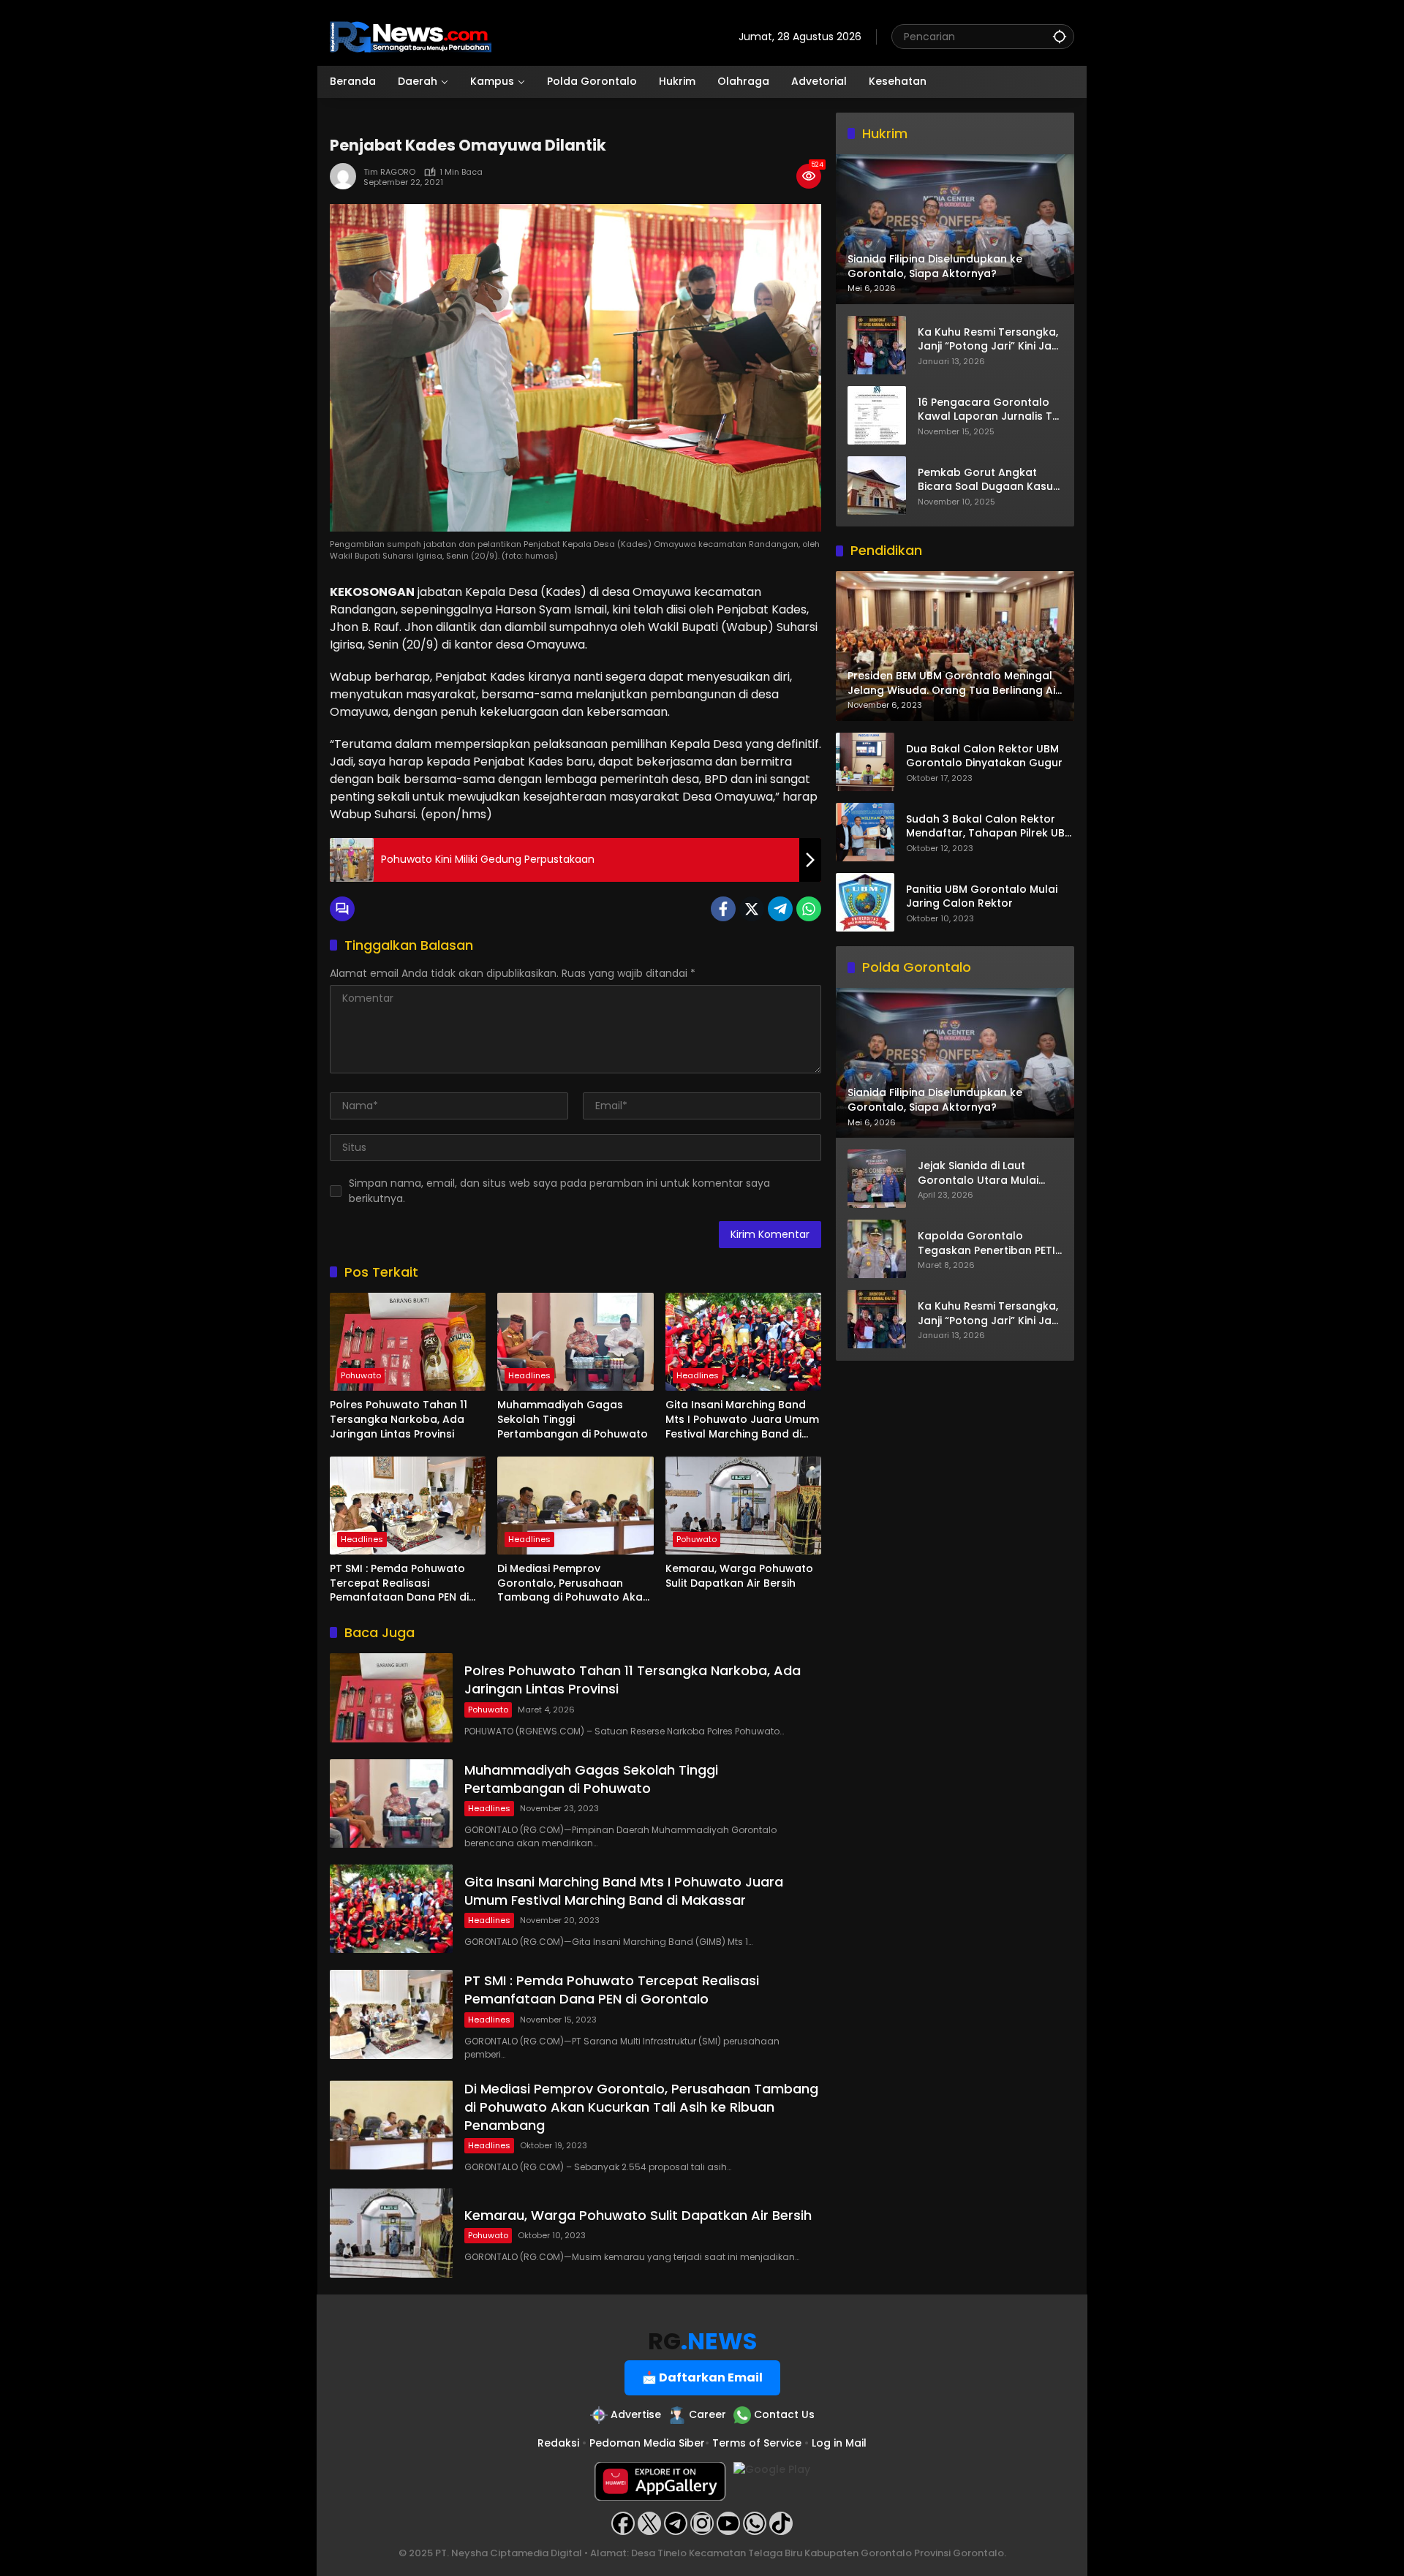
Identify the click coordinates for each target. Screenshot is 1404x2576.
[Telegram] (780, 909)
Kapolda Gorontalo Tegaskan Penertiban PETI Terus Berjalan (986, 1243)
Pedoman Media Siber (647, 2443)
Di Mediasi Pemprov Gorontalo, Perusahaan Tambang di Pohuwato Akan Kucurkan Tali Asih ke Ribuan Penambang (573, 1583)
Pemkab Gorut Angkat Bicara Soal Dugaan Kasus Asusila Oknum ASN (988, 479)
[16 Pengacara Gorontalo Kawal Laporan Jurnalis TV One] (877, 415)
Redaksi (558, 2443)
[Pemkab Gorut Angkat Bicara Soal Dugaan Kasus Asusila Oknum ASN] (877, 486)
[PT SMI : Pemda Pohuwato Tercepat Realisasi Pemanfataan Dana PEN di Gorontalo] (408, 1506)
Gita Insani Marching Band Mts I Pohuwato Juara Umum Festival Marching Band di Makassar (742, 1420)
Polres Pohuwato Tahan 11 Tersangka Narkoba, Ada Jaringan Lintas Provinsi (399, 1419)
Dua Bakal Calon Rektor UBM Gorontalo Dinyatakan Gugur (984, 756)
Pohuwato (361, 1375)
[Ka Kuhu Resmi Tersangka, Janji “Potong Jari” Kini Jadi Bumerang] (877, 345)
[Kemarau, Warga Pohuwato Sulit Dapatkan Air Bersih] (743, 1506)
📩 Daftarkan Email (702, 2377)
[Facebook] (723, 909)
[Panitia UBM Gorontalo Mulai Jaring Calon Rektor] (865, 902)
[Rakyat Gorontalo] (411, 36)
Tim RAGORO (389, 172)
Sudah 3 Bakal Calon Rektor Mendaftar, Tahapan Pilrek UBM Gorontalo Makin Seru (990, 827)
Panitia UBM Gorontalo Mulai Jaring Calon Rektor (982, 897)
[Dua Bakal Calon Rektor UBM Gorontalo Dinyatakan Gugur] (865, 762)
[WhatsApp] (809, 909)
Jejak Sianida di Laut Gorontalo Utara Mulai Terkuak (978, 1173)
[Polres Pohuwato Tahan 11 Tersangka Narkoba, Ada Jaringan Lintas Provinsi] (408, 1342)
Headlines (529, 1375)
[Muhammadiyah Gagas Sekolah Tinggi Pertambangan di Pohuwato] (575, 1342)
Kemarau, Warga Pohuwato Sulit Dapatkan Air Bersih (739, 1576)
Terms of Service (757, 2443)
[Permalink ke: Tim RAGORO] (347, 176)
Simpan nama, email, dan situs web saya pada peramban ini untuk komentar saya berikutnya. (559, 1191)
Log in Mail (839, 2443)
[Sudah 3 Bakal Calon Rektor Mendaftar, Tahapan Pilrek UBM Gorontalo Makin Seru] (865, 832)
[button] (1060, 36)
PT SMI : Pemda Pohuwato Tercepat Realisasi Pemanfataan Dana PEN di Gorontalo (399, 1583)
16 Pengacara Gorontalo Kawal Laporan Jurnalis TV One (989, 409)
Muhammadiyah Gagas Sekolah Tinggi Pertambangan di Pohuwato (573, 1419)
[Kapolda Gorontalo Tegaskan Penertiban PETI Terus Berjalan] (877, 1249)
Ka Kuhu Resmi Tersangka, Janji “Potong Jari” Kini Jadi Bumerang (989, 339)
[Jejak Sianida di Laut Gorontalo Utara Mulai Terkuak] (877, 1179)
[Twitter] (752, 909)
